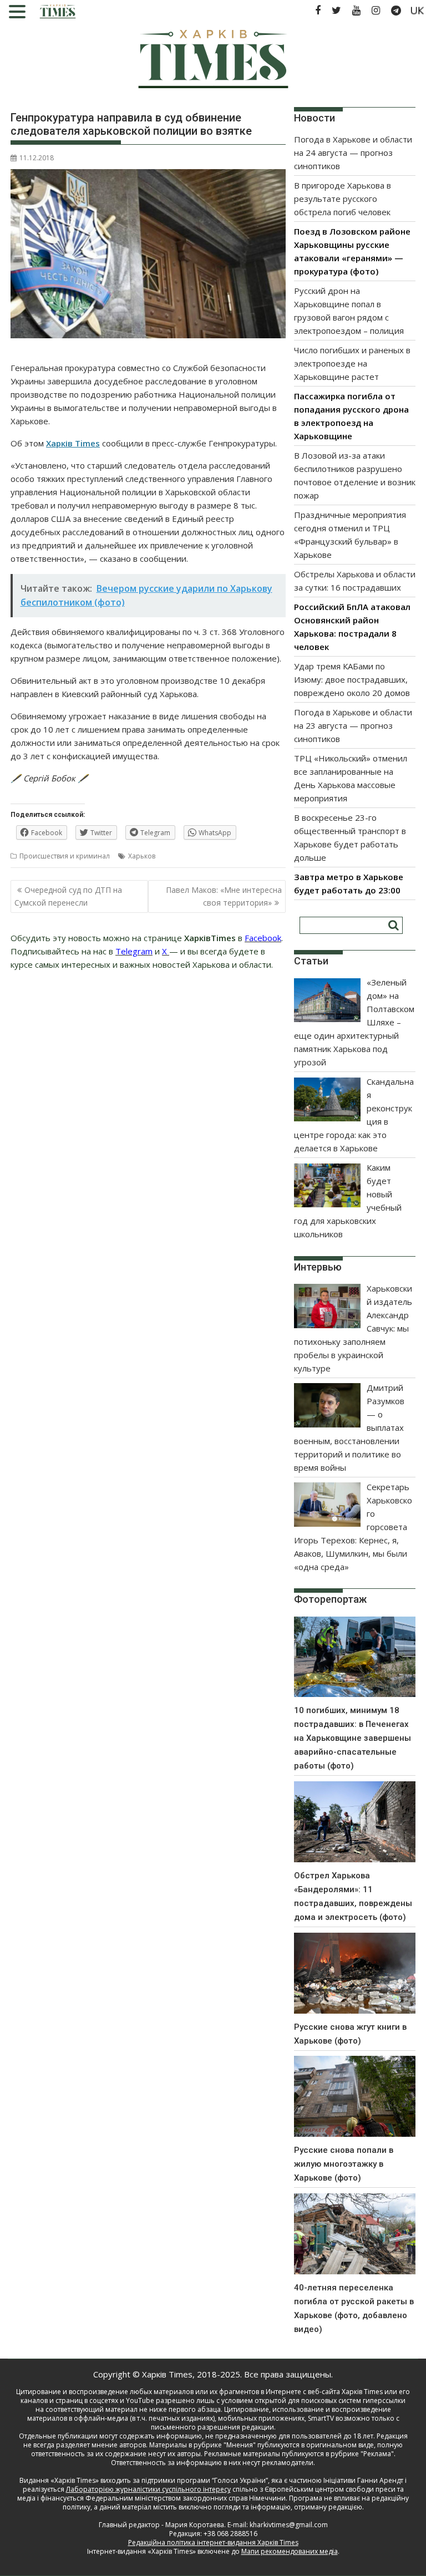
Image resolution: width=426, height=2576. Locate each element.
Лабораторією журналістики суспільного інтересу (148, 2489)
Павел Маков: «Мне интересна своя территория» (224, 896)
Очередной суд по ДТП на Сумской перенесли (68, 896)
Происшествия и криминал (65, 856)
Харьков (142, 856)
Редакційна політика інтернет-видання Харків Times (213, 2542)
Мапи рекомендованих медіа (290, 2551)
